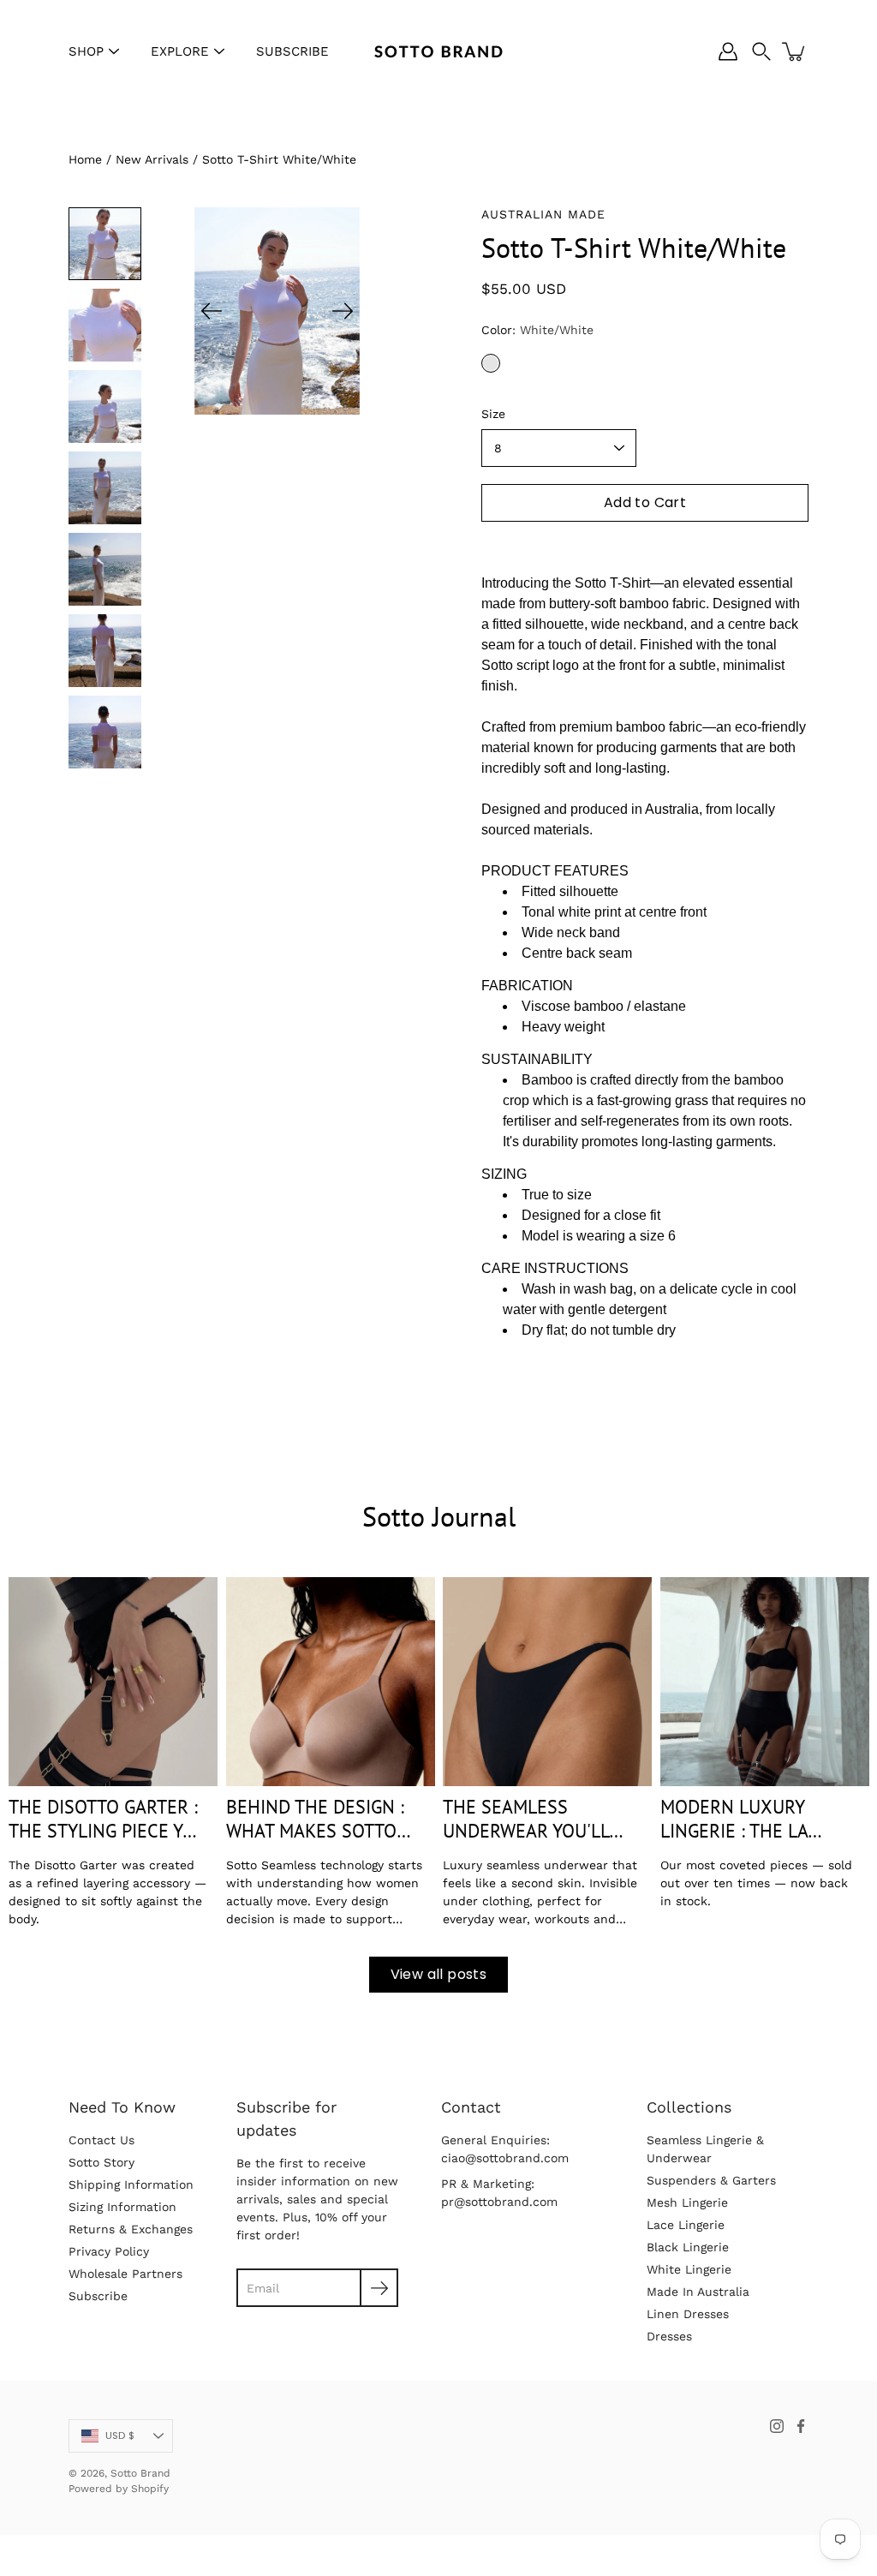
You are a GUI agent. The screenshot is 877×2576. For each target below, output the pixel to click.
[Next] (343, 311)
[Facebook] (801, 2426)
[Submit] (379, 2288)
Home (85, 159)
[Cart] (795, 51)
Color (537, 330)
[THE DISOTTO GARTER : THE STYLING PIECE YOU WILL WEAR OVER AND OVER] (113, 1682)
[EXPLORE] (219, 51)
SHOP (86, 51)
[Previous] (212, 311)
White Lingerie (689, 2269)
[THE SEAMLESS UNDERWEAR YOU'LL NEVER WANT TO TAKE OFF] (547, 1682)
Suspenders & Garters (711, 2180)
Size (493, 414)
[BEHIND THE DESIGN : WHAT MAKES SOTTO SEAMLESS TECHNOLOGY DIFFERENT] (331, 1682)
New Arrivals (152, 159)
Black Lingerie (688, 2247)
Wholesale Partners (125, 2274)
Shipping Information (131, 2185)
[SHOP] (114, 51)
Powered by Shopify (119, 2489)
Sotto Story (101, 2162)
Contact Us (101, 2140)
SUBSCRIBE (292, 51)
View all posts (439, 1974)
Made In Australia (698, 2292)
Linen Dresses (688, 2314)
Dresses (669, 2336)
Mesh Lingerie (687, 2202)
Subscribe (98, 2296)
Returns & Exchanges (131, 2229)
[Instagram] (777, 2426)
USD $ (120, 2436)
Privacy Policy (109, 2251)
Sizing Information (122, 2207)
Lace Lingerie (686, 2225)
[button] (761, 51)
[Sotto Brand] (438, 51)
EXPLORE (180, 51)
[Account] (728, 51)
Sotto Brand (140, 2473)
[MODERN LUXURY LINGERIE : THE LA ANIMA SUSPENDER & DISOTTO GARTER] (765, 1682)
